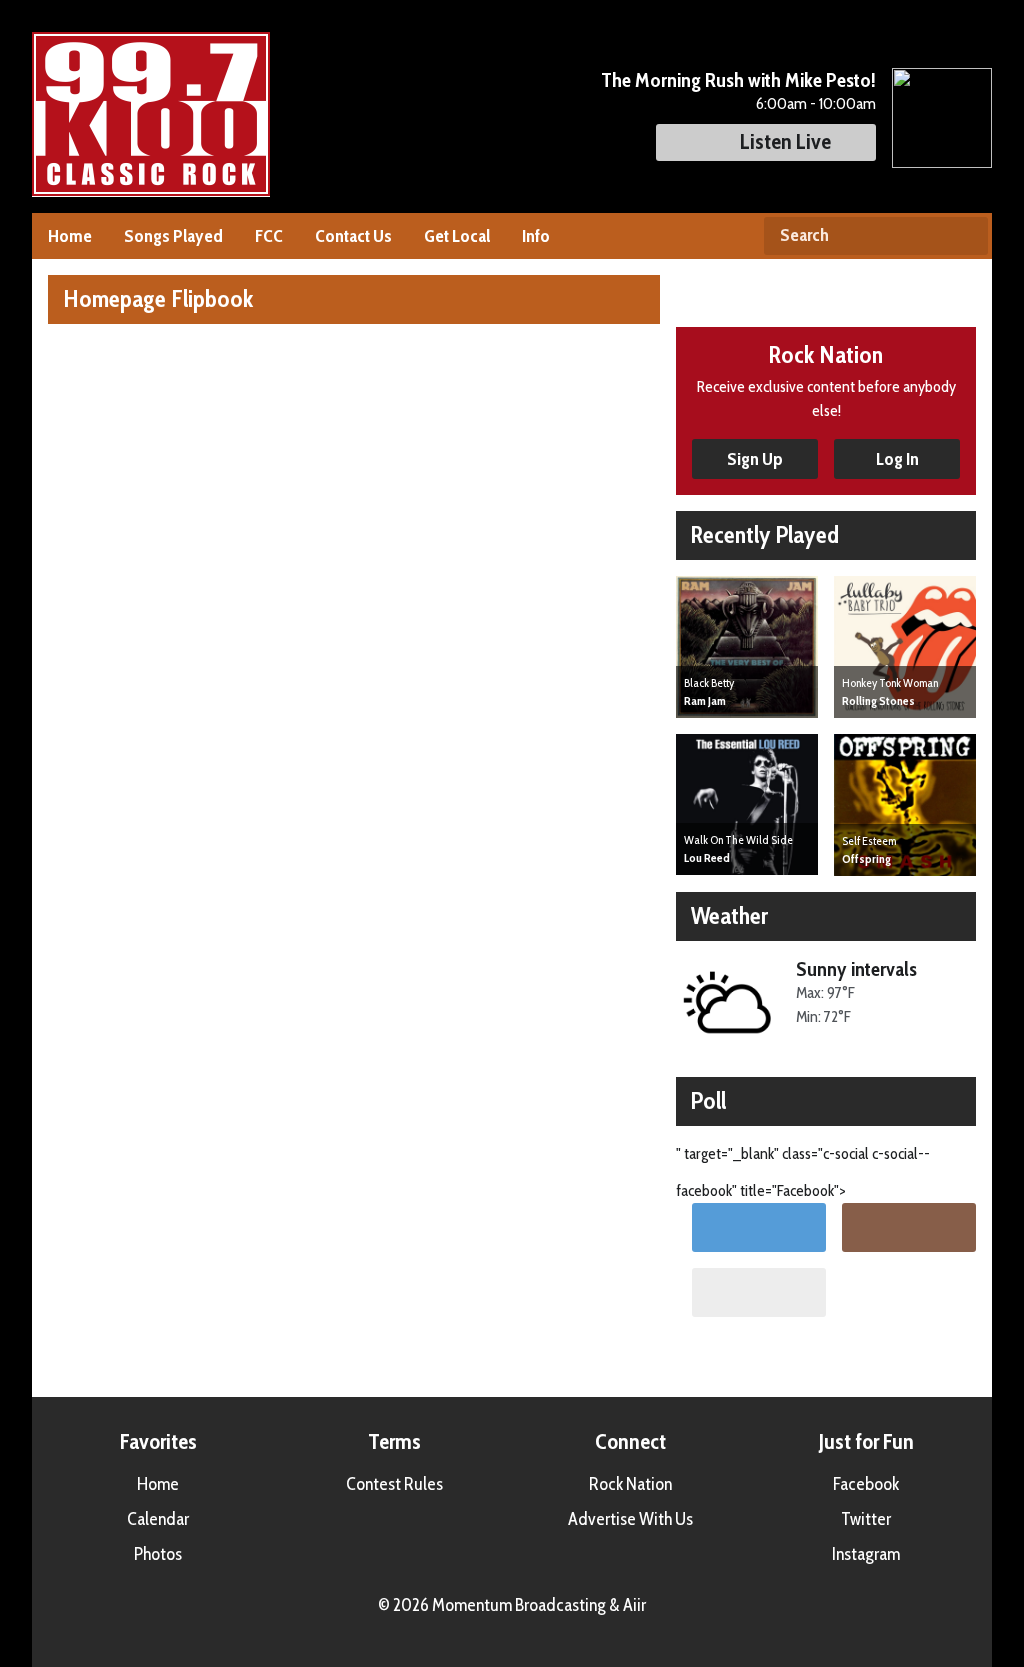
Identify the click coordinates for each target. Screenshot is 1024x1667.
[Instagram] (909, 1227)
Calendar (158, 1519)
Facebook (866, 1484)
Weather (729, 915)
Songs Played (173, 236)
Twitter (866, 1519)
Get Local (457, 236)
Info (536, 236)
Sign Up (755, 459)
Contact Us (353, 236)
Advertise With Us (630, 1519)
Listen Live (785, 141)
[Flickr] (759, 1292)
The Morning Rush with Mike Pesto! (738, 80)
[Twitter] (759, 1227)
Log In (897, 459)
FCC (269, 236)
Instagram (866, 1554)
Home (70, 236)
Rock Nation (630, 1484)
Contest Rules (394, 1484)
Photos (158, 1554)
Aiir (634, 1605)
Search (965, 236)
